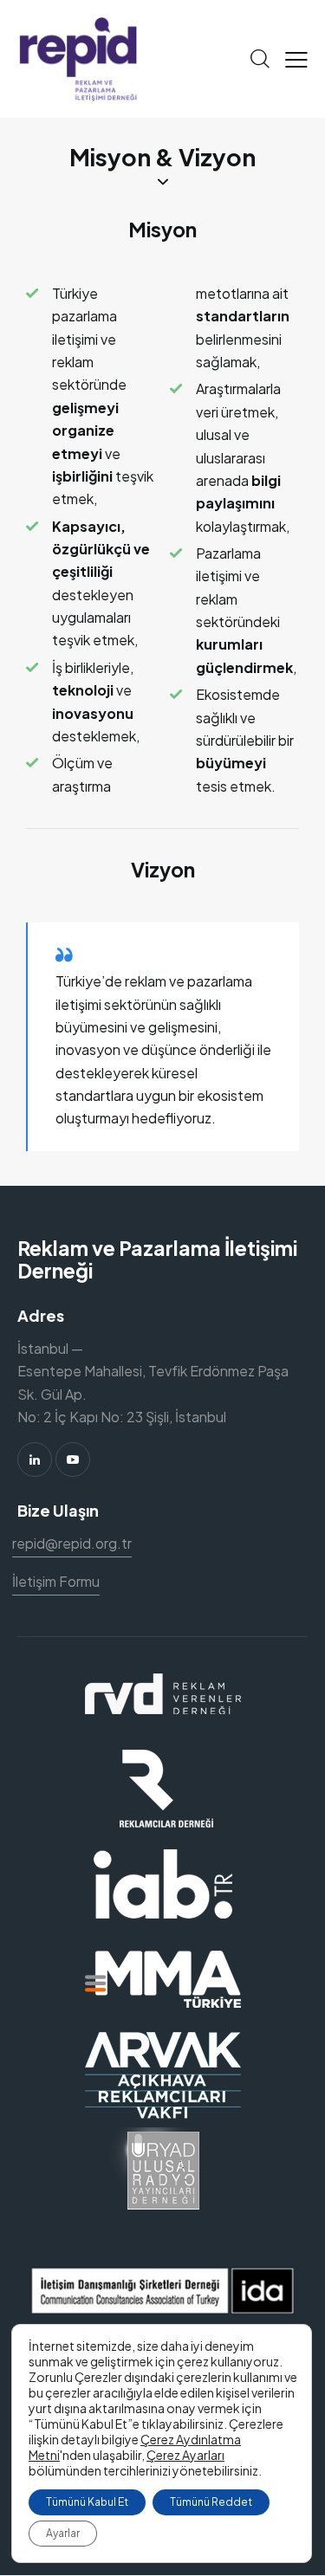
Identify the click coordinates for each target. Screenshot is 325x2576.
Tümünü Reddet (211, 2502)
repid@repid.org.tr (72, 1543)
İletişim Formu (56, 1581)
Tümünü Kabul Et (87, 2502)
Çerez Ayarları (185, 2455)
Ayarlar (63, 2533)
